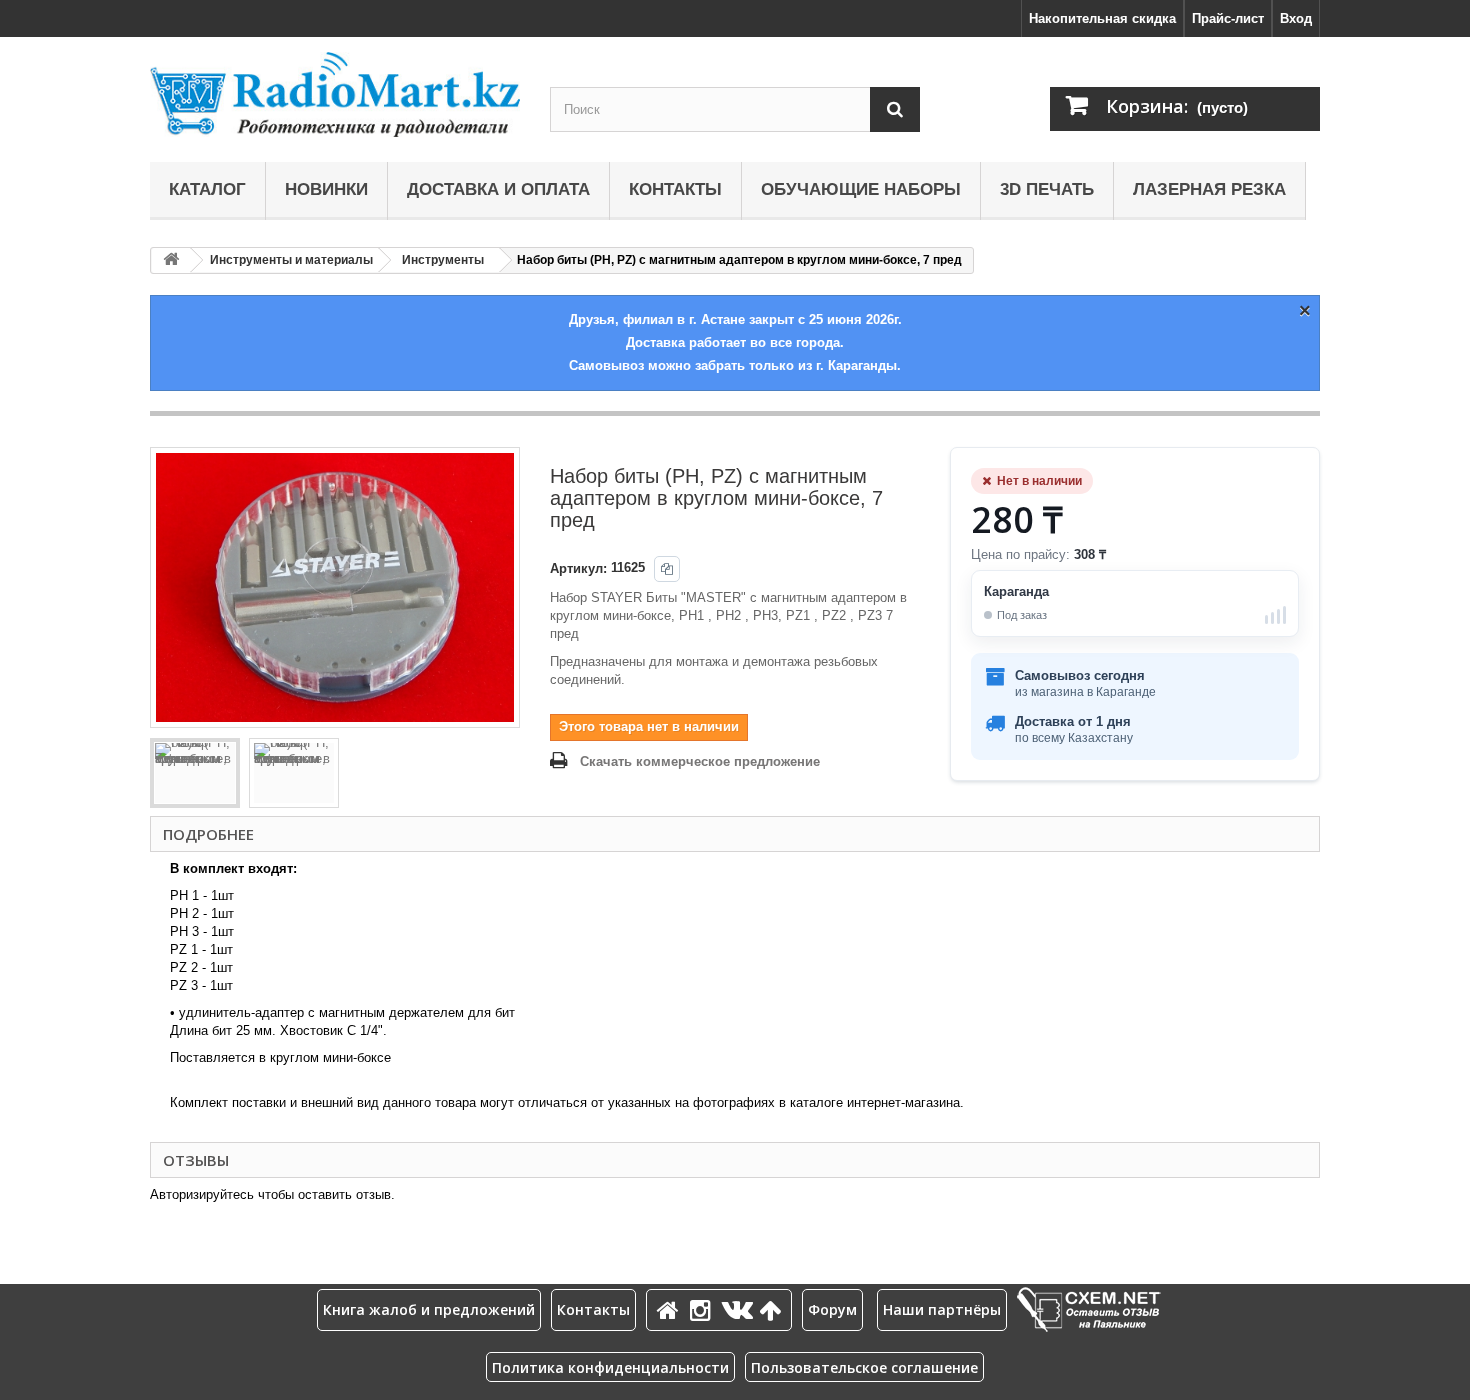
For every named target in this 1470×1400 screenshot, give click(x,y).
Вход (1296, 18)
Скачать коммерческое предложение (700, 761)
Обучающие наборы (861, 189)
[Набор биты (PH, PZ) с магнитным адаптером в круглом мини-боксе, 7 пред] (195, 773)
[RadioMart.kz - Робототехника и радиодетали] (335, 94)
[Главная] (671, 1309)
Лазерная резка (1209, 189)
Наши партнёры (942, 1309)
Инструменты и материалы (291, 260)
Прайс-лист (1228, 18)
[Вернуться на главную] (171, 260)
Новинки (326, 189)
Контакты (675, 189)
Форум (832, 1309)
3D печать (1047, 189)
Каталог (207, 189)
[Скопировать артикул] (667, 569)
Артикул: (578, 568)
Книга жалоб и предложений (429, 1309)
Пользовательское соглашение (864, 1367)
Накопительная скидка (1102, 18)
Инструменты (443, 260)
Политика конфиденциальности (610, 1367)
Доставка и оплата (498, 189)
